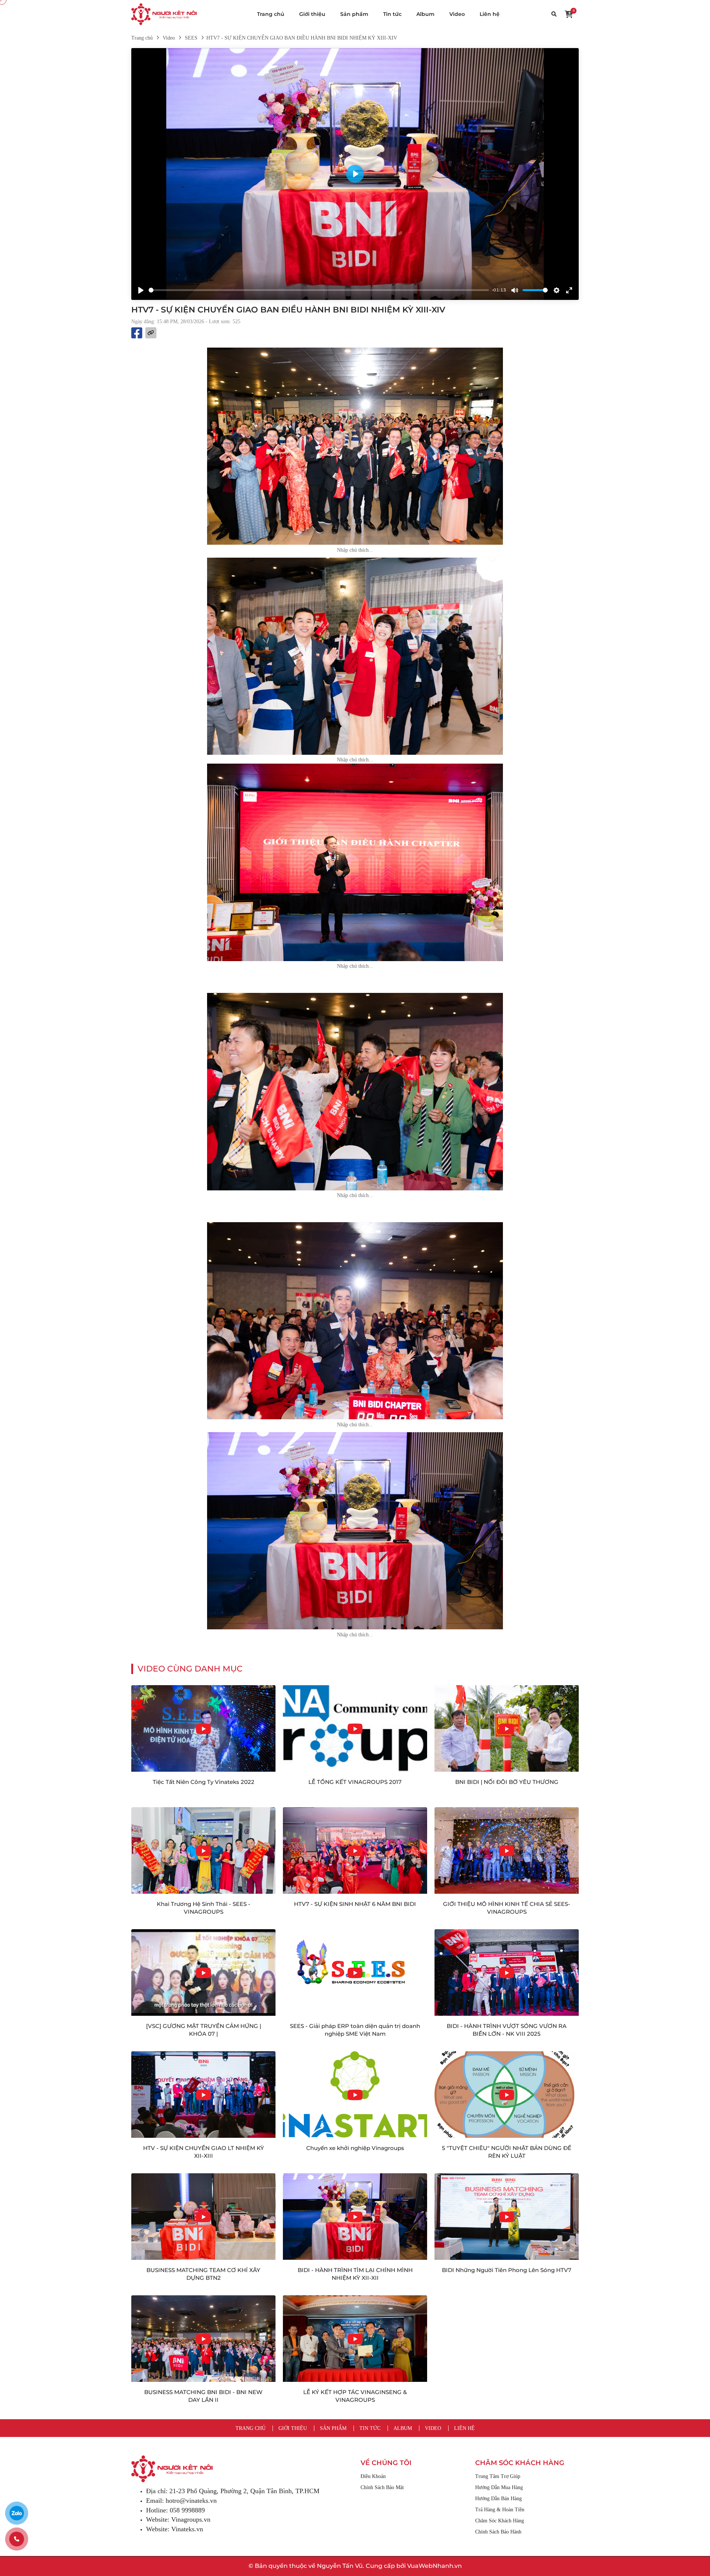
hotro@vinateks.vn (191, 2501)
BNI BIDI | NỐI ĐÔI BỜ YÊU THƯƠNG (507, 1782)
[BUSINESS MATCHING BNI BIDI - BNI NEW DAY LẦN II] (203, 2339)
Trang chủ (271, 14)
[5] (507, 2095)
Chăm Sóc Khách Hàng (500, 2521)
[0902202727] (17, 2539)
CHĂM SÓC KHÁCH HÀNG (520, 2463)
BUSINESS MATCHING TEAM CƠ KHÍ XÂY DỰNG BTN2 (203, 2274)
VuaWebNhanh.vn (435, 2566)
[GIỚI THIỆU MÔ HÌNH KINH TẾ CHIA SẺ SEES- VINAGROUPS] (507, 1850)
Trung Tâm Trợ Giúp (498, 2476)
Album (425, 14)
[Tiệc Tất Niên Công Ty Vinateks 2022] (203, 1728)
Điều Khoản (373, 2476)
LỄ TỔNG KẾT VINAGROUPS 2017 (355, 1782)
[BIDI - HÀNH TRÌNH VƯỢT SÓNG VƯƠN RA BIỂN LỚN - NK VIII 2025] (507, 1972)
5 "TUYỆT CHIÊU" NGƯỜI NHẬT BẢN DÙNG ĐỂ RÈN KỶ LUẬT (507, 2152)
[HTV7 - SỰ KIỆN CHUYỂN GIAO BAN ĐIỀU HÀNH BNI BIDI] (164, 14)
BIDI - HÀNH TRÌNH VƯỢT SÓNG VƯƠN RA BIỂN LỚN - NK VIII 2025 (507, 2030)
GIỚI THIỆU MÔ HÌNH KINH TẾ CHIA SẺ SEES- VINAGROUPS (507, 1908)
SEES (191, 38)
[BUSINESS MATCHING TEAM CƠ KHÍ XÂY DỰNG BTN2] (203, 2217)
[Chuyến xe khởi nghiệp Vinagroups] (355, 2095)
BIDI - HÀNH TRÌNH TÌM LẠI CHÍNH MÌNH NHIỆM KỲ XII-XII (355, 2274)
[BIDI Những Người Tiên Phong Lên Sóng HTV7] (507, 2217)
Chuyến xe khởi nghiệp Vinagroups (355, 2148)
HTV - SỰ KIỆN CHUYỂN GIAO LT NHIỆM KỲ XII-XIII (204, 2152)
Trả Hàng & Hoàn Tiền (500, 2510)
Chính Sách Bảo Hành (498, 2532)
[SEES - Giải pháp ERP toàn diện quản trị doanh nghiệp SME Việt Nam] (355, 1972)
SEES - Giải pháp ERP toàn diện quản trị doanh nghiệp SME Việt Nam (355, 2030)
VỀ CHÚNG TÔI (386, 2463)
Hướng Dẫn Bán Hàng (498, 2499)
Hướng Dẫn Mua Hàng (499, 2487)
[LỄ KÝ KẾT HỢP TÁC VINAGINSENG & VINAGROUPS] (355, 2339)
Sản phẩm (354, 14)
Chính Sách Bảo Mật (382, 2487)
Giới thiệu (312, 14)
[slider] (319, 290)
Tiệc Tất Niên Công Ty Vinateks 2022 (204, 1782)
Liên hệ (490, 14)
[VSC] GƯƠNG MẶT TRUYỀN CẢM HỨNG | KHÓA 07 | (204, 2030)
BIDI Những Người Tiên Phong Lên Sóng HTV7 (507, 2270)
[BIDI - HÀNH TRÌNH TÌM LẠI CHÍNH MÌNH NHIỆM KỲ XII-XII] (355, 2217)
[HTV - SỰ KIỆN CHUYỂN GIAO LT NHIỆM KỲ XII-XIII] (203, 2095)
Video (457, 14)
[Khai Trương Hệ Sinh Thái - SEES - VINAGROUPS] (203, 1850)
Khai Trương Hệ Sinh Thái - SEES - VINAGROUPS (204, 1908)
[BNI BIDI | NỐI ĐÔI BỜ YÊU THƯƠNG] (507, 1728)
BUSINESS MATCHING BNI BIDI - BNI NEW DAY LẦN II (203, 2396)
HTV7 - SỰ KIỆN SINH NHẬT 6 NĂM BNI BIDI (355, 1904)
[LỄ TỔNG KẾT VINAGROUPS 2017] (355, 1728)
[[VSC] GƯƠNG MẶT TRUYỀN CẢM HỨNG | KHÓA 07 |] (203, 1972)
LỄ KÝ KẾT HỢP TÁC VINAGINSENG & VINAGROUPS (355, 2396)
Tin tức (392, 14)
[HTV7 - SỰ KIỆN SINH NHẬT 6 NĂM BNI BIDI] (355, 1850)
